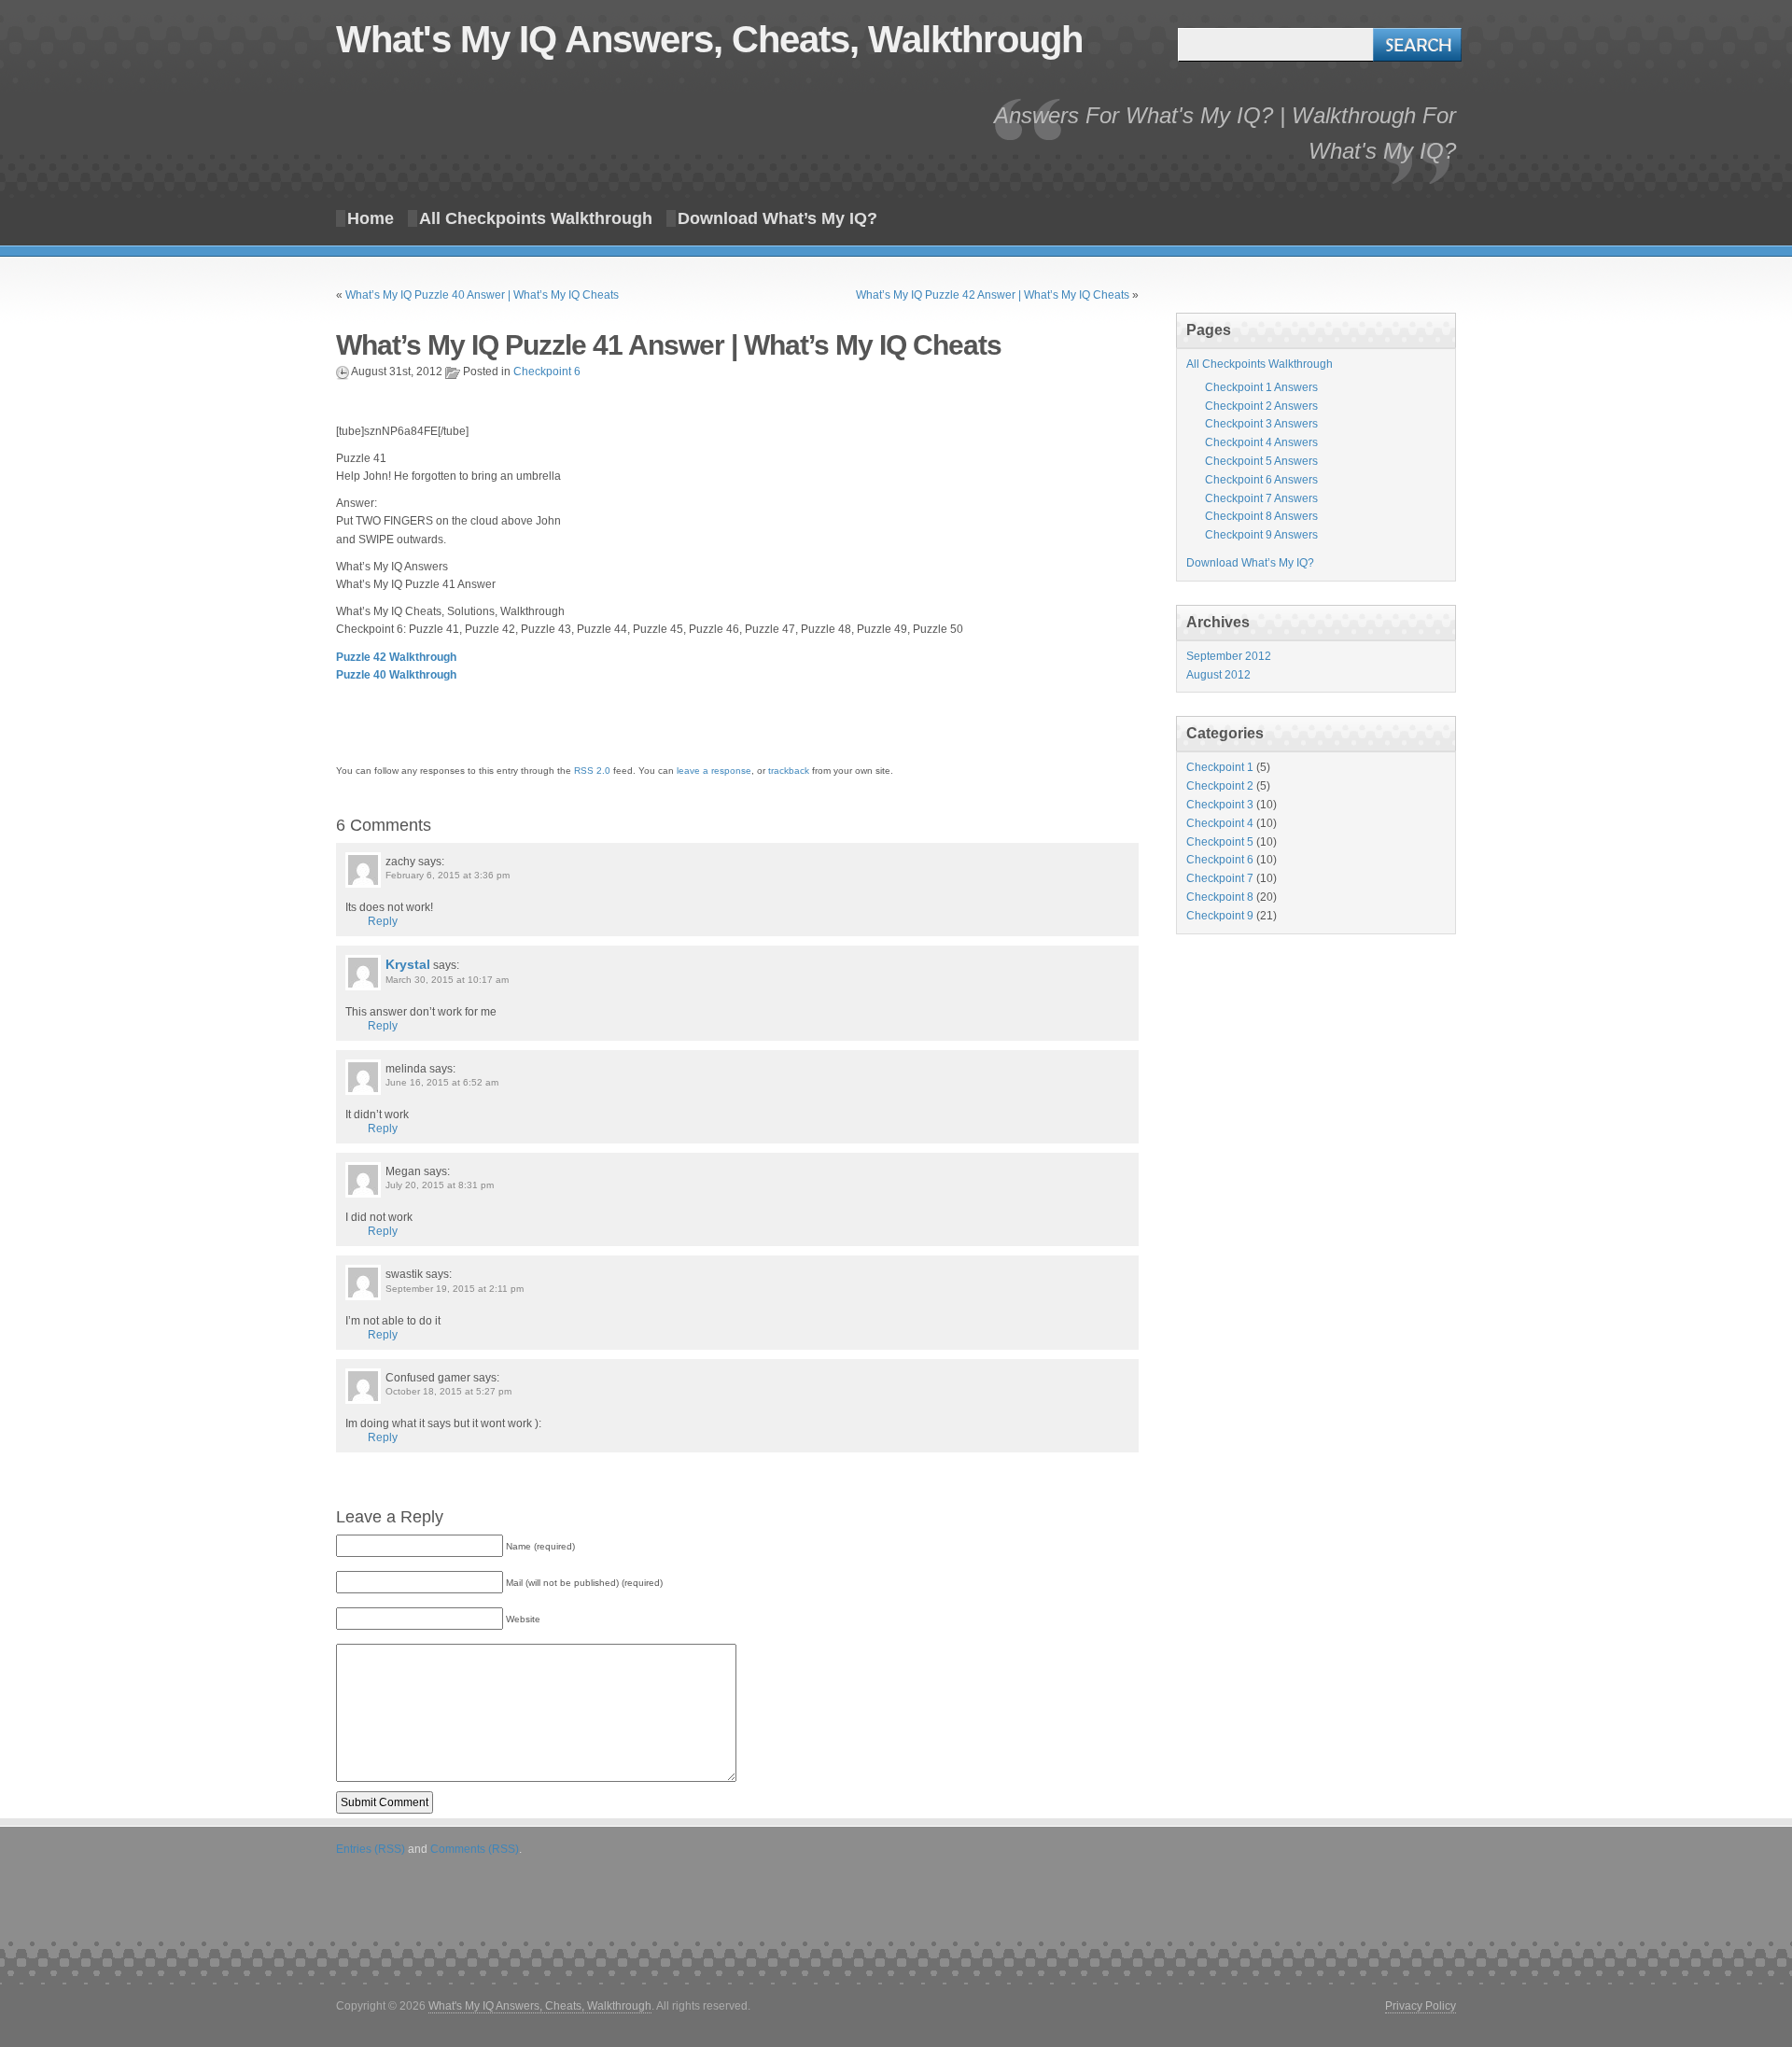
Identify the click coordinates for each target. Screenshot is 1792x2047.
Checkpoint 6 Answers (1261, 480)
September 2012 (1229, 656)
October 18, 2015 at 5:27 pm (448, 1391)
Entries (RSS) (371, 1849)
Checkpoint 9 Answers (1261, 535)
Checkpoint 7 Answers (1261, 498)
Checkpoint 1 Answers (1261, 387)
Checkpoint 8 (1220, 897)
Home (371, 218)
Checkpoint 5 (1220, 842)
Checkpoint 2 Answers (1261, 406)
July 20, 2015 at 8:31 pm (440, 1185)
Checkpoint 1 (1220, 767)
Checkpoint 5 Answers (1261, 461)
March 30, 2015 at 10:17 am (447, 980)
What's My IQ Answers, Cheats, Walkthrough (709, 39)
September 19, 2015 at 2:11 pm (455, 1289)
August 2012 (1218, 675)
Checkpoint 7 (1220, 878)
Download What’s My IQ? (777, 218)
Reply (383, 921)
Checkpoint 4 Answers (1261, 442)
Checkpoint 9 (1220, 916)
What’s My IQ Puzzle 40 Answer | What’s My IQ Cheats (482, 295)
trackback (789, 771)
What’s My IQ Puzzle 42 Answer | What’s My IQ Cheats (993, 295)
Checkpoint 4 (1220, 823)
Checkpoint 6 (547, 372)
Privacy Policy (1421, 2006)
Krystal (408, 964)
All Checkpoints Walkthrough (536, 218)
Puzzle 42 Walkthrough (396, 657)
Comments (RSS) (475, 1849)
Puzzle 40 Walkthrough (396, 675)
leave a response (714, 771)
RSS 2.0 (592, 771)
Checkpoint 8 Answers (1261, 516)
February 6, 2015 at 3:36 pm (448, 875)
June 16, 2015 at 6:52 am (442, 1082)
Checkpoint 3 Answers (1261, 424)
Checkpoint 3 (1220, 805)
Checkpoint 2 (1220, 786)
